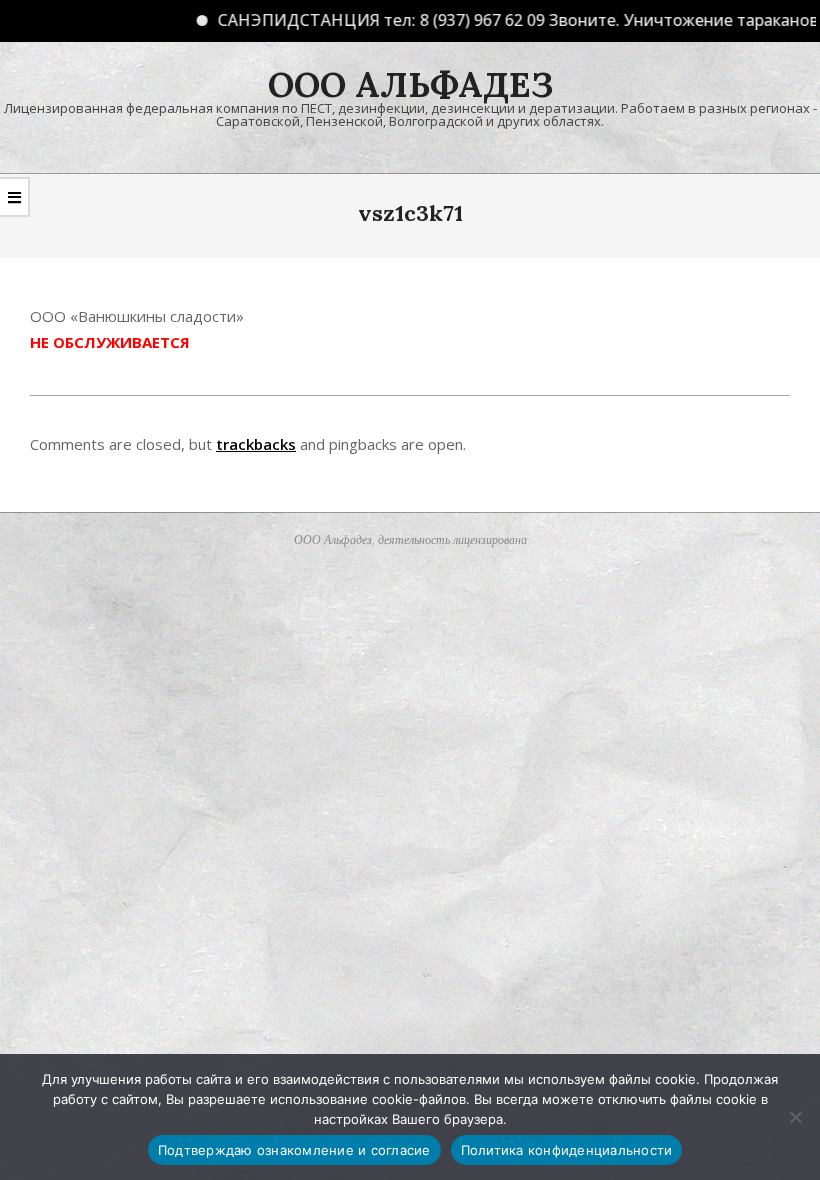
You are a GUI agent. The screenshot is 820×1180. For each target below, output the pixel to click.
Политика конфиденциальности (567, 1150)
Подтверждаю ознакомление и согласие (294, 1150)
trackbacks (256, 444)
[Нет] (795, 1117)
